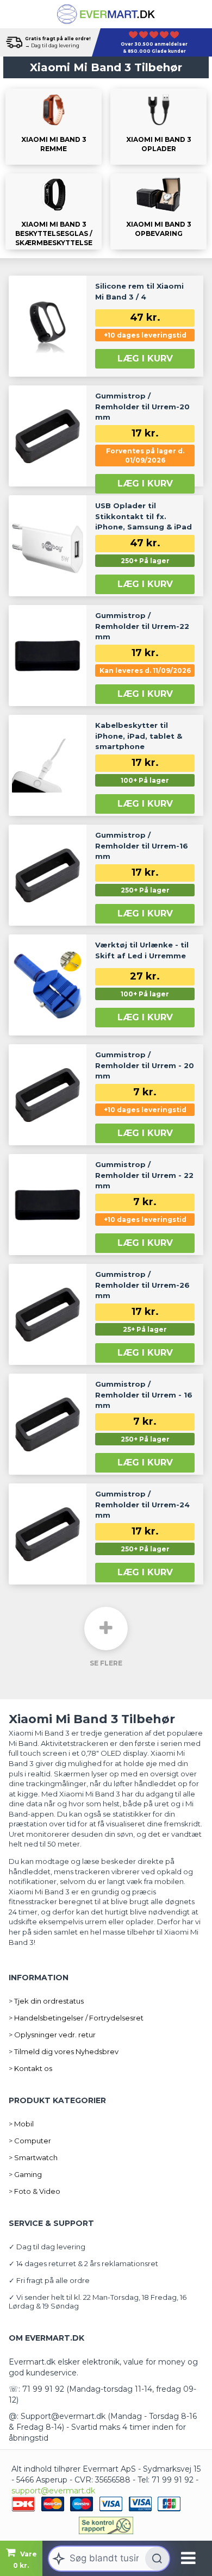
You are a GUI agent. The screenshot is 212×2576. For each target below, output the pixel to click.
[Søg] (157, 2559)
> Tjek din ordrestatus (46, 2001)
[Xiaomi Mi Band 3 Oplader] (158, 127)
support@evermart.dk (53, 2491)
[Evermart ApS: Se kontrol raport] (106, 2525)
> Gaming (25, 2174)
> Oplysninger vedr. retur (52, 2035)
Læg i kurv (145, 358)
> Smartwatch (33, 2157)
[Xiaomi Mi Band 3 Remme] (54, 127)
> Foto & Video (35, 2191)
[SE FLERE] (106, 1629)
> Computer (30, 2141)
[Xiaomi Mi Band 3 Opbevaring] (158, 211)
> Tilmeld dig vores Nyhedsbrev (64, 2051)
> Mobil (21, 2124)
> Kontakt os (30, 2068)
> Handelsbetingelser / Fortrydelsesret (76, 2018)
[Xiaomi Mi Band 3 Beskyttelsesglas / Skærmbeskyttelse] (54, 211)
